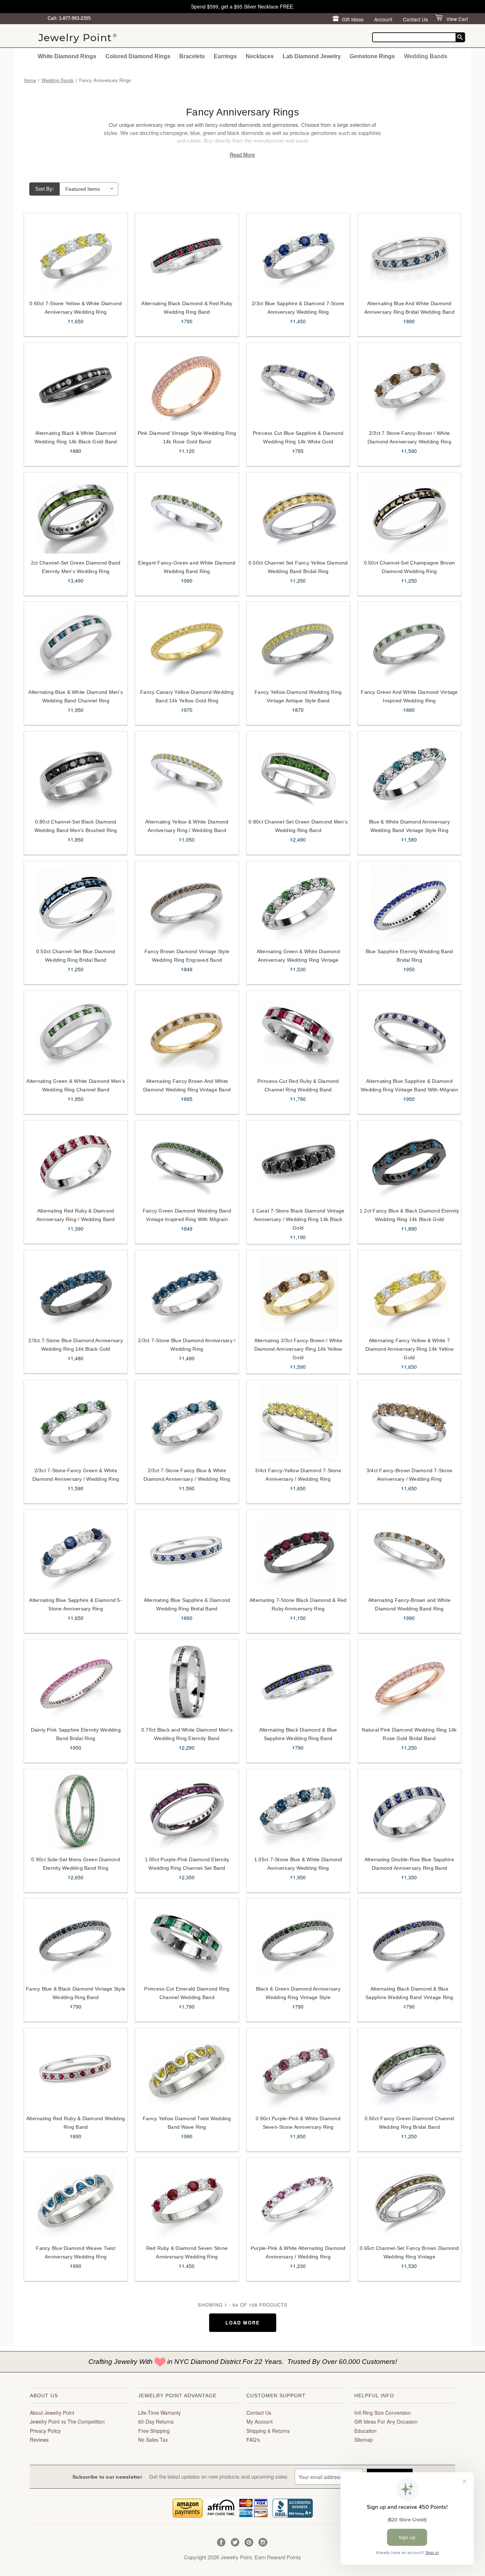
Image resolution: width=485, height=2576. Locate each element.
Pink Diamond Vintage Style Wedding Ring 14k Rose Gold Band (187, 437)
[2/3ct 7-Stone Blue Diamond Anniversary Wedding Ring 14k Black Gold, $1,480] (76, 1292)
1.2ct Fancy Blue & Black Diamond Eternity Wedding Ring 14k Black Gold (409, 1215)
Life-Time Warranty (159, 2413)
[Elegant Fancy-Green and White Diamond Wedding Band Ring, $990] (187, 514)
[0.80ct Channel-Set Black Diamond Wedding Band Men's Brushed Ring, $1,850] (76, 773)
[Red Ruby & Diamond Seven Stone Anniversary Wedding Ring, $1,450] (187, 2200)
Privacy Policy (45, 2431)
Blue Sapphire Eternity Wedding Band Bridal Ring (410, 956)
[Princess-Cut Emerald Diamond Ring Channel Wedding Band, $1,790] (187, 1940)
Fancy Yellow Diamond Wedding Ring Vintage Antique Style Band (298, 696)
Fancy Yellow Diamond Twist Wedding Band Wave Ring (187, 2123)
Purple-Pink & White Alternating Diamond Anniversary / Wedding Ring (298, 2252)
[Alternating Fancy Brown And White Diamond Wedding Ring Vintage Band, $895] (187, 1033)
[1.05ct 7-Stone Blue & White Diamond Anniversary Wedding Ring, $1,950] (298, 1811)
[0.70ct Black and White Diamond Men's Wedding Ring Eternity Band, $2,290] (187, 1681)
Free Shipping (154, 2431)
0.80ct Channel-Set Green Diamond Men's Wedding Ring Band (298, 826)
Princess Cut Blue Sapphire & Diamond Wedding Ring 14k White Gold (298, 437)
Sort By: (45, 189)
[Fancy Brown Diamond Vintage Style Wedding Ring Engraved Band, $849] (187, 903)
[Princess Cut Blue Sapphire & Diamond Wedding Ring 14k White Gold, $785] (298, 385)
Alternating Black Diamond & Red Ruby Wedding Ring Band (187, 308)
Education (366, 2431)
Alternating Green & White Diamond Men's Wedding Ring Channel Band (76, 1085)
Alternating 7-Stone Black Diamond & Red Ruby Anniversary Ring (298, 1604)
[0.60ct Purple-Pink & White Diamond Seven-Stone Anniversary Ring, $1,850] (298, 2070)
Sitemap (364, 2440)
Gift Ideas (353, 19)
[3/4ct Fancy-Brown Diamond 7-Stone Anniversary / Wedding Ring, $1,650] (409, 1422)
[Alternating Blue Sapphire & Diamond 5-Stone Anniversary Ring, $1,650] (76, 1552)
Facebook (221, 2542)
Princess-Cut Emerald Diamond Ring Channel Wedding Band (187, 1993)
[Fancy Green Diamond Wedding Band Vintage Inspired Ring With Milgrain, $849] (187, 1162)
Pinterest (249, 2542)
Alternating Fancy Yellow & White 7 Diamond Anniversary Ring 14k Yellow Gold (409, 1349)
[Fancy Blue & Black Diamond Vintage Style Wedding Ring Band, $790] (76, 1940)
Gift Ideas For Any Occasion (386, 2421)
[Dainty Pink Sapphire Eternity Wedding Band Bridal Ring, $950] (76, 1681)
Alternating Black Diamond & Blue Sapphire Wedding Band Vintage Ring (409, 1993)
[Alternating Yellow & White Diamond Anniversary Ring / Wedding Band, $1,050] (187, 773)
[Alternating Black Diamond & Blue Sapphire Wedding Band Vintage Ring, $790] (409, 1940)
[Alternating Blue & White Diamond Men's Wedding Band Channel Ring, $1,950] (76, 644)
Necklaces (260, 56)
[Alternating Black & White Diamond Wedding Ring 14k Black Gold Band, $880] (76, 385)
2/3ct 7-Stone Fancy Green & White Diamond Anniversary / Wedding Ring (76, 1475)
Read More (242, 155)
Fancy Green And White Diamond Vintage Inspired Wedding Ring (409, 696)
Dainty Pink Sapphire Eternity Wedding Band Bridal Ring (76, 1734)
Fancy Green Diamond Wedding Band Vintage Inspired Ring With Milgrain (187, 1215)
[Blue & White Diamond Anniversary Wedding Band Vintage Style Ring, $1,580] (409, 773)
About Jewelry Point (52, 2413)
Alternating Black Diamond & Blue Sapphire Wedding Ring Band (298, 1734)
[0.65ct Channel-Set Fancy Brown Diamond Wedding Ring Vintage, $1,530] (409, 2200)
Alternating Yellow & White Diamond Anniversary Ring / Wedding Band (187, 826)
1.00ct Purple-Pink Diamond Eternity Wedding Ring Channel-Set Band (187, 1864)
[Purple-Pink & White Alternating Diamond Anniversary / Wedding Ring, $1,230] (298, 2200)
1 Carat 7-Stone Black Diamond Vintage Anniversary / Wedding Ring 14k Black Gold (298, 1219)
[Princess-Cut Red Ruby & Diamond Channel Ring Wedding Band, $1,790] (298, 1033)
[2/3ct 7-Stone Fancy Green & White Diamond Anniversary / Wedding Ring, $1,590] (76, 1422)
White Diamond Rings (67, 56)
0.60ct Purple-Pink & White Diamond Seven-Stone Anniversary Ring (298, 2123)
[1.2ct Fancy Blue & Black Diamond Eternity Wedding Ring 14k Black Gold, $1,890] (409, 1162)
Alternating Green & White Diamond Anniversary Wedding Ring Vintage (298, 956)
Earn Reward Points (278, 2557)
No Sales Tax (153, 2440)
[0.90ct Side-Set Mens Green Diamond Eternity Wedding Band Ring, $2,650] (76, 1811)
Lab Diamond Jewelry (312, 56)
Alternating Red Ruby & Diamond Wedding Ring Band (76, 2123)
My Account (260, 2421)
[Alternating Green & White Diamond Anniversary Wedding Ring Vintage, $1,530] (298, 903)
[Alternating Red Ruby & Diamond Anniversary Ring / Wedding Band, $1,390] (76, 1162)
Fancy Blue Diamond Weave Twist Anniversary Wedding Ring (76, 2252)
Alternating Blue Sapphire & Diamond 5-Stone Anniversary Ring (76, 1604)
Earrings (225, 56)
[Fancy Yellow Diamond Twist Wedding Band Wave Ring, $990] (187, 2070)
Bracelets (192, 56)
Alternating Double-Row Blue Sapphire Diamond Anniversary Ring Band (409, 1864)
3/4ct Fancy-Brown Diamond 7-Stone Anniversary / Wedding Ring (409, 1475)
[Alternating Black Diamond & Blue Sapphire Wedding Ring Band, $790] (298, 1681)
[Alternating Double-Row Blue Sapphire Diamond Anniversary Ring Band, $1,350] (409, 1811)
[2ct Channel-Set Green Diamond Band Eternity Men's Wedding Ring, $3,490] (76, 514)
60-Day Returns (156, 2421)
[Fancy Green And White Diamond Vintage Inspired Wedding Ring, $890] (409, 644)
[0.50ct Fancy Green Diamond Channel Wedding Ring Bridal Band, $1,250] (409, 2070)
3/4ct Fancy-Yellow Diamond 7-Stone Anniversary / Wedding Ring (298, 1475)
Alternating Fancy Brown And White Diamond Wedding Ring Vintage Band (187, 1085)
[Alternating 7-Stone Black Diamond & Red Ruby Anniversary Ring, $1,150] (298, 1552)
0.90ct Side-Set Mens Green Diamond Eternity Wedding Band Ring (76, 1864)
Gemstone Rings (372, 56)
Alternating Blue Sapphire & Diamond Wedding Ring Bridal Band (187, 1604)
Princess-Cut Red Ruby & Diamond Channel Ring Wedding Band (298, 1085)
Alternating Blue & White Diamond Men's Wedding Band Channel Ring (76, 696)
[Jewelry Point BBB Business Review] (293, 2507)
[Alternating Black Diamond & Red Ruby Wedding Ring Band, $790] (187, 255)
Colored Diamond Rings (138, 56)
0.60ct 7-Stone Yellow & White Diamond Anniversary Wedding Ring (76, 308)
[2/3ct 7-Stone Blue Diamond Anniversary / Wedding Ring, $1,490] (187, 1292)
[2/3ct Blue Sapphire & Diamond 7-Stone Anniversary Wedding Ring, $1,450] (298, 255)
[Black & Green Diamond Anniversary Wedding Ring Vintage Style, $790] (298, 1940)
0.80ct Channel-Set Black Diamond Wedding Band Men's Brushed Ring (76, 826)
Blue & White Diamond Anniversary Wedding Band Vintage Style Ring (409, 826)
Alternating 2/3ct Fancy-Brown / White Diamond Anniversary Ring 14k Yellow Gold (298, 1349)
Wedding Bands (426, 56)
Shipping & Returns (268, 2431)
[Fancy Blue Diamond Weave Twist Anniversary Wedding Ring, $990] (76, 2200)
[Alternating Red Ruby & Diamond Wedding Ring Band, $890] (76, 2070)
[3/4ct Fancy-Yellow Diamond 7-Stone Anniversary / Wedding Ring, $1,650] (298, 1422)
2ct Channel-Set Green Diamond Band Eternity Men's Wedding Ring (76, 567)
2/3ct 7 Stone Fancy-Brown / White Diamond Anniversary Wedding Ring (409, 437)
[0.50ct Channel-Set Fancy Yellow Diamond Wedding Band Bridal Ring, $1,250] (298, 514)
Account (383, 19)
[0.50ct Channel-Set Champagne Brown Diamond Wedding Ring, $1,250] (409, 514)
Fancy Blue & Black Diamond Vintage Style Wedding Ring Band (76, 1993)
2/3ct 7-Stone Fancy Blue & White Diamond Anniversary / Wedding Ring (187, 1475)
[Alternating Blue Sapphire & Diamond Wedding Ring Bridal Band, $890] (187, 1552)
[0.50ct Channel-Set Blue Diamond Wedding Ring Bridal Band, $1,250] (76, 903)
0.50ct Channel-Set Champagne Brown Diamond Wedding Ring (410, 567)
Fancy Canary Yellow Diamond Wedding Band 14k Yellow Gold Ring (187, 696)
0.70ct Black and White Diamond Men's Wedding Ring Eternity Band (187, 1734)
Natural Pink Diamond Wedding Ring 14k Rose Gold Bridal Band (409, 1734)
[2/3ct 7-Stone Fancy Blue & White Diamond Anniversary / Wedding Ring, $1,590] (187, 1422)
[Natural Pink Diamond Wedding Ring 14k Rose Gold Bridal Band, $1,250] (409, 1681)
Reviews (39, 2440)
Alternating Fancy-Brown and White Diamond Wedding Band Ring (409, 1604)
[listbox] (89, 189)
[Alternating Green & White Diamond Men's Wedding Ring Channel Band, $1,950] (76, 1033)
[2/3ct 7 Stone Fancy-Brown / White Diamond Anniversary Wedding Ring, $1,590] (409, 385)
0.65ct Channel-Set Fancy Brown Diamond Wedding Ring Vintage (409, 2252)
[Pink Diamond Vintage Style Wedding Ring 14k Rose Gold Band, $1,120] (187, 385)
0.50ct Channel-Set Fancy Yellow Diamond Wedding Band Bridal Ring (298, 567)
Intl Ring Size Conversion (383, 2413)
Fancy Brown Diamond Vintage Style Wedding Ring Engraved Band (187, 956)
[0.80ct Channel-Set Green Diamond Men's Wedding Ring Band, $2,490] (298, 773)
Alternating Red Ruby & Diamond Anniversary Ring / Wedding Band (76, 1215)
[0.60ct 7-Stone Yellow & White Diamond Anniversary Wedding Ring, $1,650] (76, 255)
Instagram (263, 2542)
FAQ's (253, 2440)
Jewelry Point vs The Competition (67, 2421)
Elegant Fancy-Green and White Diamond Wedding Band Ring (187, 567)
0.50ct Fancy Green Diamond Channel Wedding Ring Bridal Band (410, 2123)
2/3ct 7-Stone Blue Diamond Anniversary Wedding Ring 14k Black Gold (76, 1345)
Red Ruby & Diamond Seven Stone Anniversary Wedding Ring (187, 2252)
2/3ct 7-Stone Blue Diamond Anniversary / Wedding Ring (187, 1345)
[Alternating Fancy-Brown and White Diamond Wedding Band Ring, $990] (409, 1552)
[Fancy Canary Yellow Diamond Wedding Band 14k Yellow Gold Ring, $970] (187, 644)
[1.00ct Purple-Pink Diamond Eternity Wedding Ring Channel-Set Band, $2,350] (187, 1811)
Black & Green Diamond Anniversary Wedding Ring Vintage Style (298, 1993)
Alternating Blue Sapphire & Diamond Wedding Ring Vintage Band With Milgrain (409, 1085)
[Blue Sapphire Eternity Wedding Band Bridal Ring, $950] (409, 903)
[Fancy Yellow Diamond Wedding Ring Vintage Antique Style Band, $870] (298, 644)
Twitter (235, 2542)
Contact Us (415, 19)
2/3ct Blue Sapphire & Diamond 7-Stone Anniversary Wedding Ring (298, 308)
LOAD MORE (243, 2323)
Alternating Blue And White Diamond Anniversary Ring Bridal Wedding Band (409, 308)
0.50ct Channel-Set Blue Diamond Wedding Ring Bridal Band (76, 956)
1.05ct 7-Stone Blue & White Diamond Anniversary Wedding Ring (298, 1864)
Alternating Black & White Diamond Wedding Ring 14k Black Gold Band (76, 437)
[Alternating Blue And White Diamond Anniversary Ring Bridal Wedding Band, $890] (409, 255)
